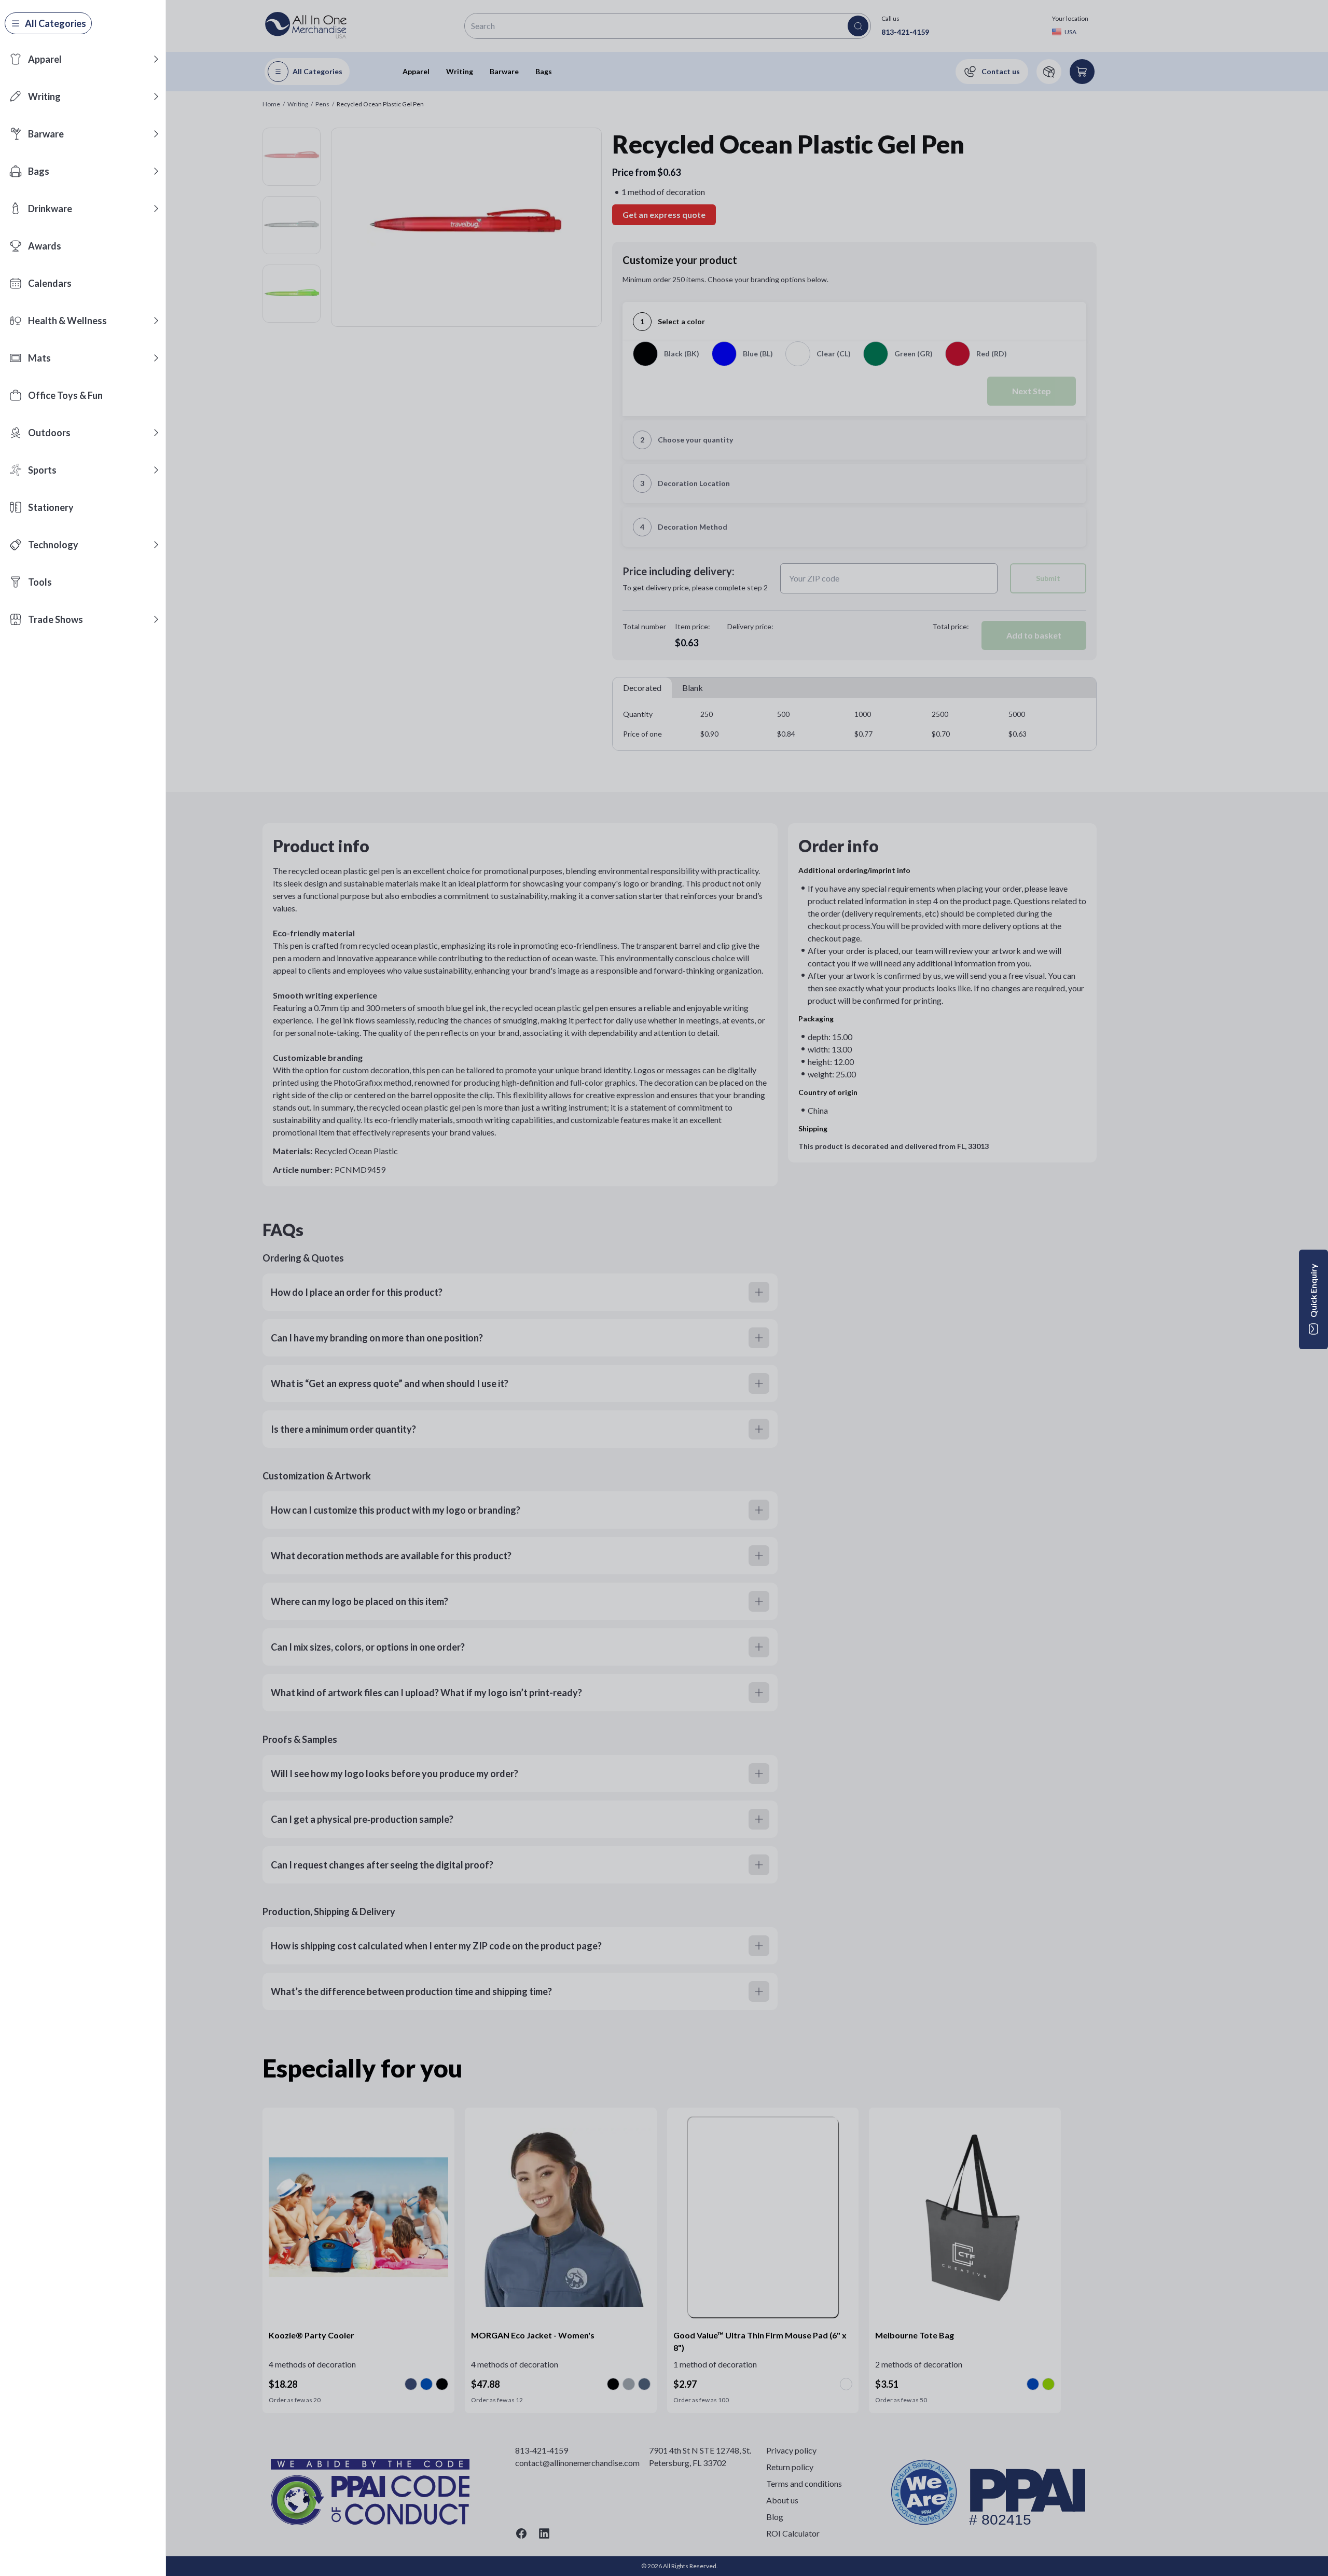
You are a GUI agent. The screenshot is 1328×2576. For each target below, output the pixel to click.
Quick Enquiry (1313, 1291)
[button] (156, 59)
